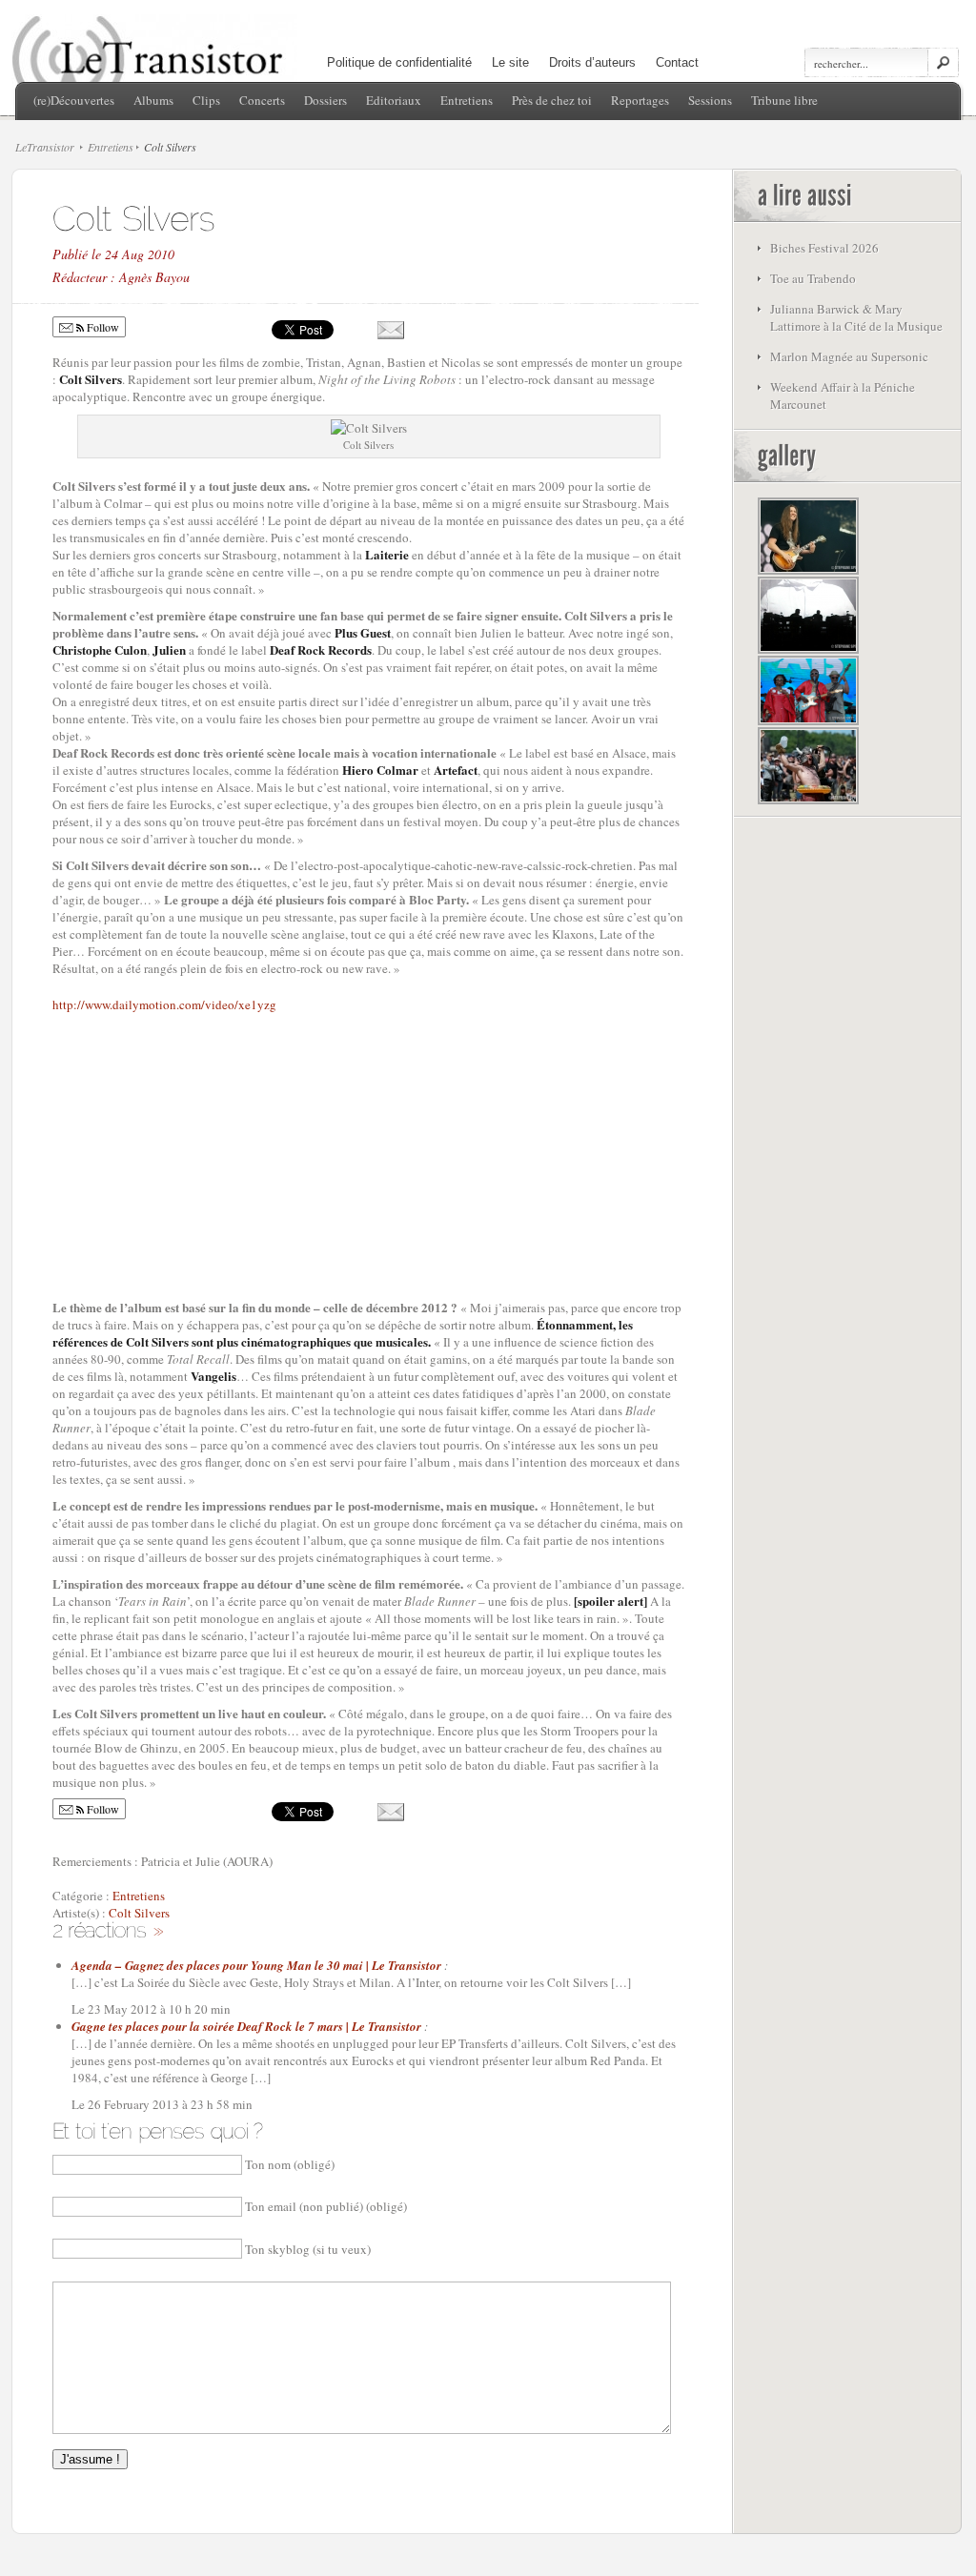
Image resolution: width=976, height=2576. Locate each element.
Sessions (710, 100)
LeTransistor (45, 147)
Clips (206, 100)
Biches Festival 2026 (824, 248)
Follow (102, 327)
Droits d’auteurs (592, 62)
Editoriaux (394, 100)
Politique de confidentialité (399, 62)
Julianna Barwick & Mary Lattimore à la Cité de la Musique (856, 317)
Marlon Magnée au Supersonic (849, 356)
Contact (677, 62)
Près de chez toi (552, 100)
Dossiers (325, 100)
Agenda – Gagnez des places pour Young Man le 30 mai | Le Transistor (256, 1965)
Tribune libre (784, 100)
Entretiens (467, 100)
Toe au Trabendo (813, 278)
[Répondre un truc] (158, 1928)
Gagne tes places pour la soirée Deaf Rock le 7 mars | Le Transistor (246, 2026)
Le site (510, 62)
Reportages (640, 100)
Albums (153, 100)
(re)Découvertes (74, 100)
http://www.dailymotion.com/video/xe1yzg (164, 1004)
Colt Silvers (139, 1913)
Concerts (262, 100)
